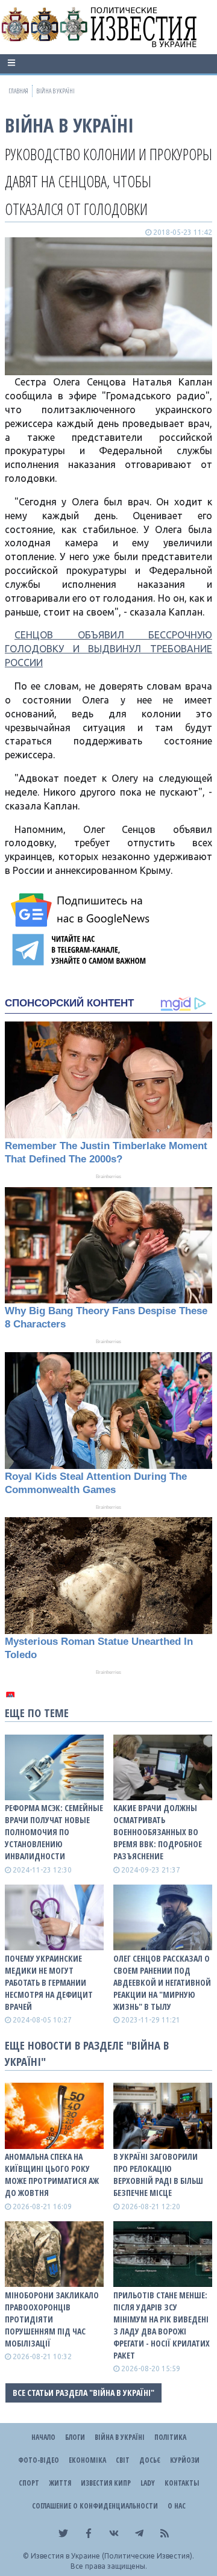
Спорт (29, 2483)
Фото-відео (39, 2460)
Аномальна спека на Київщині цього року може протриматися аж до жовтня (52, 2175)
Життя (60, 2483)
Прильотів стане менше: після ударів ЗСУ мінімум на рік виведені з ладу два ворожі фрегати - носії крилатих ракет (162, 2325)
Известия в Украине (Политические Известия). (112, 2556)
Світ (123, 2460)
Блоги (75, 2437)
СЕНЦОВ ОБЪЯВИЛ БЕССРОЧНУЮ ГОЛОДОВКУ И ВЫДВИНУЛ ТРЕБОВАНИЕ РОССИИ (108, 649)
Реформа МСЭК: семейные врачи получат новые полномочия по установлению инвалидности (54, 1832)
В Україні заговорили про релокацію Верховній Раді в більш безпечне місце (158, 2175)
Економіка (87, 2460)
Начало (43, 2437)
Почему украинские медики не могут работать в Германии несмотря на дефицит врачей (49, 1982)
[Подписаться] (82, 910)
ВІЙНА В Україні (69, 125)
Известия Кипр (106, 2483)
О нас (177, 2506)
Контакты (182, 2483)
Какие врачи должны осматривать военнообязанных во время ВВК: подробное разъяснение (158, 1832)
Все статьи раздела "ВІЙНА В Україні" (83, 2393)
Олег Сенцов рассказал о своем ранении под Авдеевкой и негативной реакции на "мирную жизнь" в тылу (162, 1982)
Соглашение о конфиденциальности (95, 2506)
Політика (170, 2437)
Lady (148, 2483)
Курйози (185, 2460)
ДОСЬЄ (150, 2460)
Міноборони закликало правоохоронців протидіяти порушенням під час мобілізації (52, 2319)
